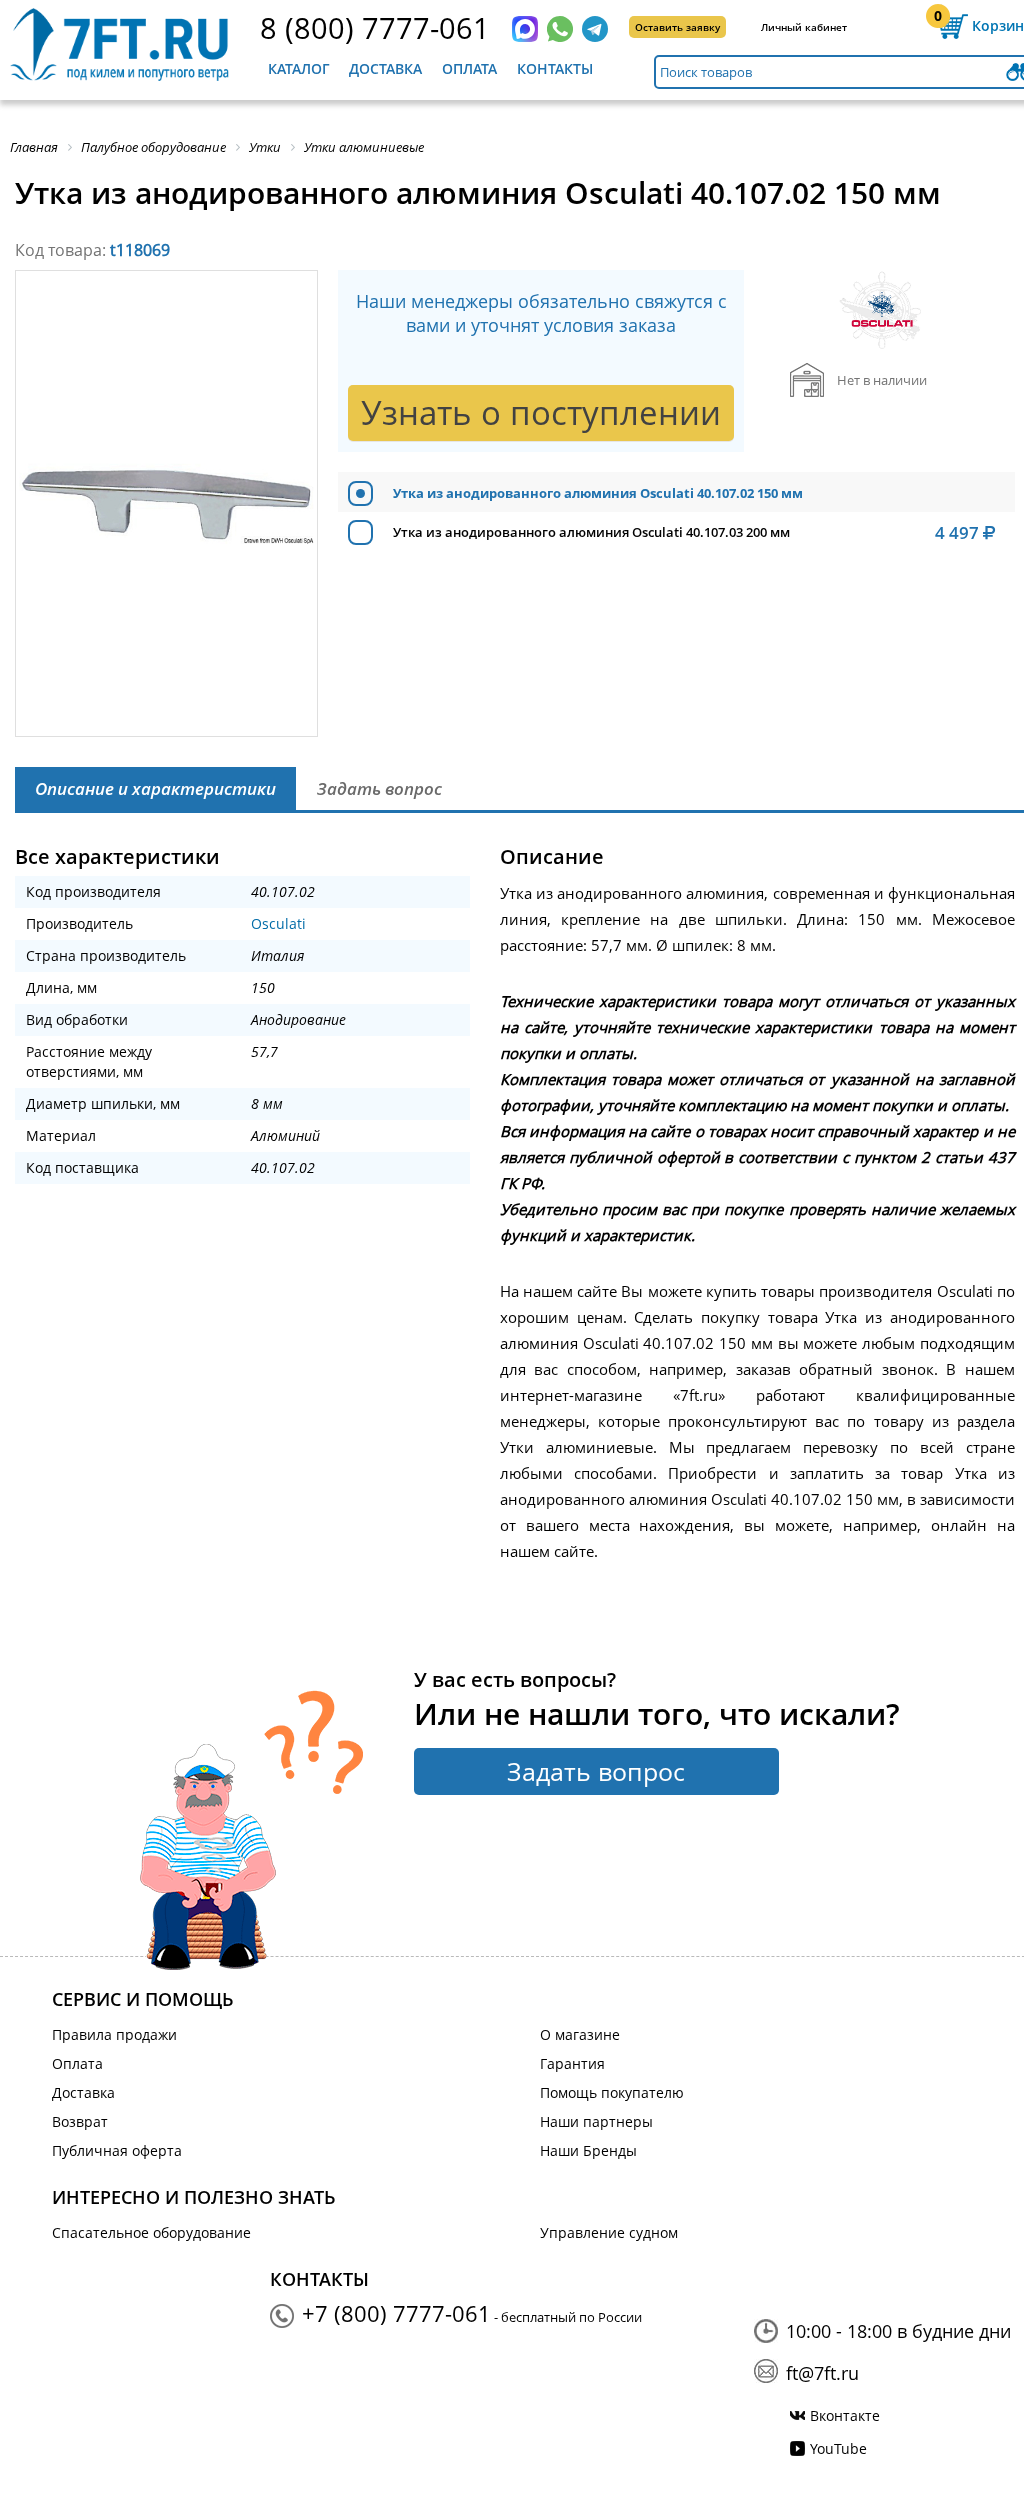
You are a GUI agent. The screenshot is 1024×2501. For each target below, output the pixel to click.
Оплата (469, 68)
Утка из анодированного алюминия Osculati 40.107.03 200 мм (591, 532)
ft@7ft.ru (822, 2373)
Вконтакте (845, 2415)
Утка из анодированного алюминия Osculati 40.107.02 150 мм (598, 493)
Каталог (299, 68)
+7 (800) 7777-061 (396, 2313)
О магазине (580, 2034)
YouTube (838, 2448)
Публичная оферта (117, 2150)
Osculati (278, 923)
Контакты (555, 68)
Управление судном (609, 2232)
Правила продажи (114, 2034)
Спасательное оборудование (151, 2232)
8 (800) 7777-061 (375, 27)
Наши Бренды (588, 2150)
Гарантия (572, 2063)
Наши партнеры (596, 2121)
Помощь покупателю (612, 2092)
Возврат (80, 2121)
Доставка (385, 68)
